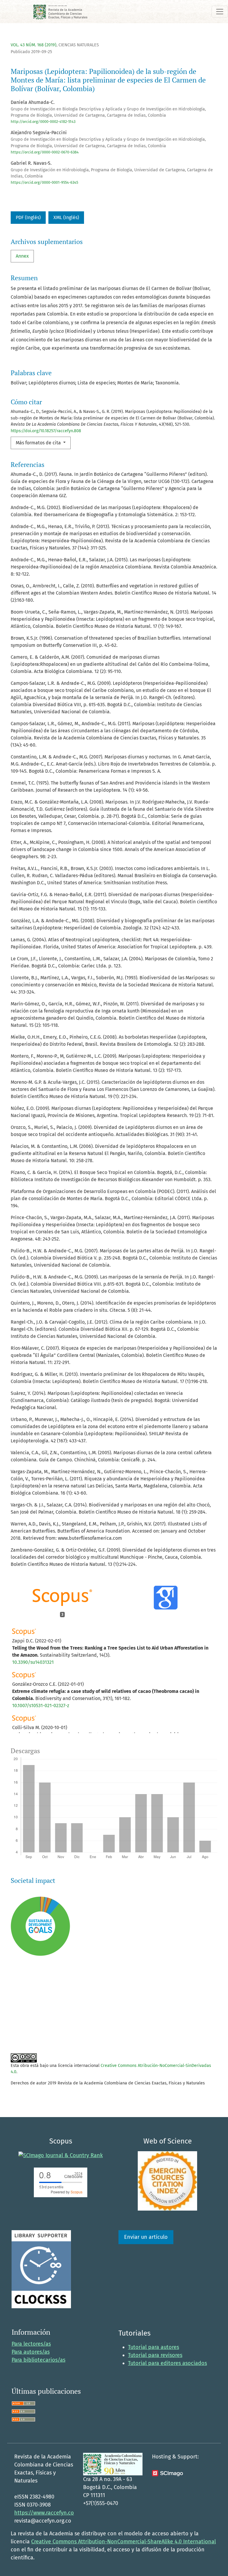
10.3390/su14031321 (33, 1662)
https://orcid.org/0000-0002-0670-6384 (45, 152)
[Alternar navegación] (220, 12)
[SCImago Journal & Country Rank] (61, 2155)
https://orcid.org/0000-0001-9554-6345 (44, 182)
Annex (22, 256)
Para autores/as (31, 2352)
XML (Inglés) (66, 217)
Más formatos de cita (39, 443)
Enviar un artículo (146, 2237)
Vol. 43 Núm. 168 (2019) (34, 45)
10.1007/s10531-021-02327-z (41, 1706)
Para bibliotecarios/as (38, 2360)
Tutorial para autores (153, 2347)
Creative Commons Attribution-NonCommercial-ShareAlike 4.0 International (123, 2542)
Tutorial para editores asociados (167, 2363)
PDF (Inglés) (28, 217)
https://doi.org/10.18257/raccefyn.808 (46, 431)
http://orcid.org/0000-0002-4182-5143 (43, 122)
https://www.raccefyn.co (44, 2513)
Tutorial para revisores (155, 2355)
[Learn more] (38, 2031)
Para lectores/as (31, 2344)
